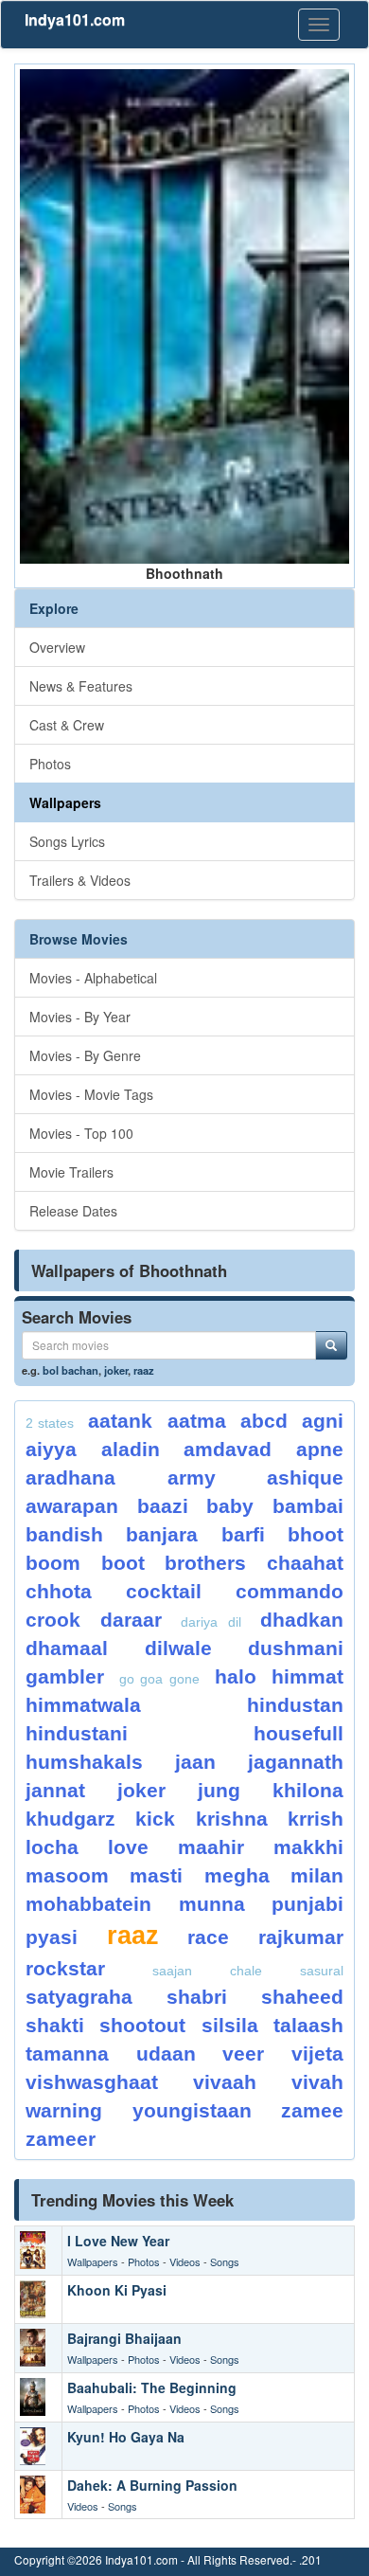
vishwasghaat (92, 2082)
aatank (120, 1421)
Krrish (316, 1819)
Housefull (299, 1733)
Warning (64, 2110)
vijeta (317, 2054)
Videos (185, 2261)
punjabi (307, 1904)
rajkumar (301, 1937)
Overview (57, 647)
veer (243, 2054)
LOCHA (52, 1847)
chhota (59, 1591)
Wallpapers (65, 802)
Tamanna (67, 2054)
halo (236, 1676)
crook (53, 1620)
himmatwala (83, 1705)
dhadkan (302, 1620)
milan (317, 1875)
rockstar (65, 1968)
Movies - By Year (80, 1017)
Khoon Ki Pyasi (117, 2290)
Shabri (197, 1997)
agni (323, 1421)
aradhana (70, 1477)
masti (156, 1875)
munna (212, 1904)
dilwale (178, 1648)
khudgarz (70, 1819)
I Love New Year (118, 2241)
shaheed (302, 1997)
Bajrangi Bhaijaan (124, 2338)
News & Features (81, 686)
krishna (232, 1819)
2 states (50, 1423)
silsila (230, 2025)
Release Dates (73, 1211)
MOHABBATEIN (88, 1904)
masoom (67, 1875)
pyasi (52, 1937)
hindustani (77, 1733)
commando (290, 1591)
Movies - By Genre (85, 1055)
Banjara (162, 1534)
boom (53, 1563)
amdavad (228, 1449)
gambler (65, 1676)
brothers (205, 1563)
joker (116, 1370)
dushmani (296, 1648)
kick (155, 1819)
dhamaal (67, 1648)
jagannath (296, 1762)
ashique (305, 1477)
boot (123, 1563)
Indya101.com (75, 19)
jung (219, 1790)
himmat (307, 1676)
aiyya (51, 1449)
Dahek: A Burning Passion (152, 2485)
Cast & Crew (67, 725)
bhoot (316, 1534)
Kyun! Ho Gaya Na (126, 2437)
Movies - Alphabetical (93, 978)
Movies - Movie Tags (91, 1094)
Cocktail (164, 1591)
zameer (61, 2139)
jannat (55, 1790)
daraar (131, 1620)
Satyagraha (79, 1997)
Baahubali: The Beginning (152, 2387)
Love (128, 1847)
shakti (55, 2025)
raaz (144, 1370)
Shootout (142, 2025)
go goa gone (159, 1679)
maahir (211, 1847)
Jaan (195, 1762)
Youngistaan (192, 2110)
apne (320, 1449)
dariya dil (211, 1622)
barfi (243, 1534)
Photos (50, 764)
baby (230, 1506)
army (192, 1477)
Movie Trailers (71, 1172)
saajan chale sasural (248, 1971)
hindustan (295, 1705)
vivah (317, 2082)
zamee (312, 2110)
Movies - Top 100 (81, 1133)
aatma (197, 1421)
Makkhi (308, 1847)
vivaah (225, 2082)
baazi (163, 1506)
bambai (308, 1506)
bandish (64, 1534)
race (208, 1937)
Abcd (264, 1421)
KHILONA (308, 1790)
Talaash (308, 2025)
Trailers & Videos (80, 880)
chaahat (305, 1563)
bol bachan (70, 1370)
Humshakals (84, 1762)
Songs (225, 2261)
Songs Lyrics (67, 841)
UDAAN (166, 2054)
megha (237, 1875)
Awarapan (72, 1506)
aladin (131, 1449)
